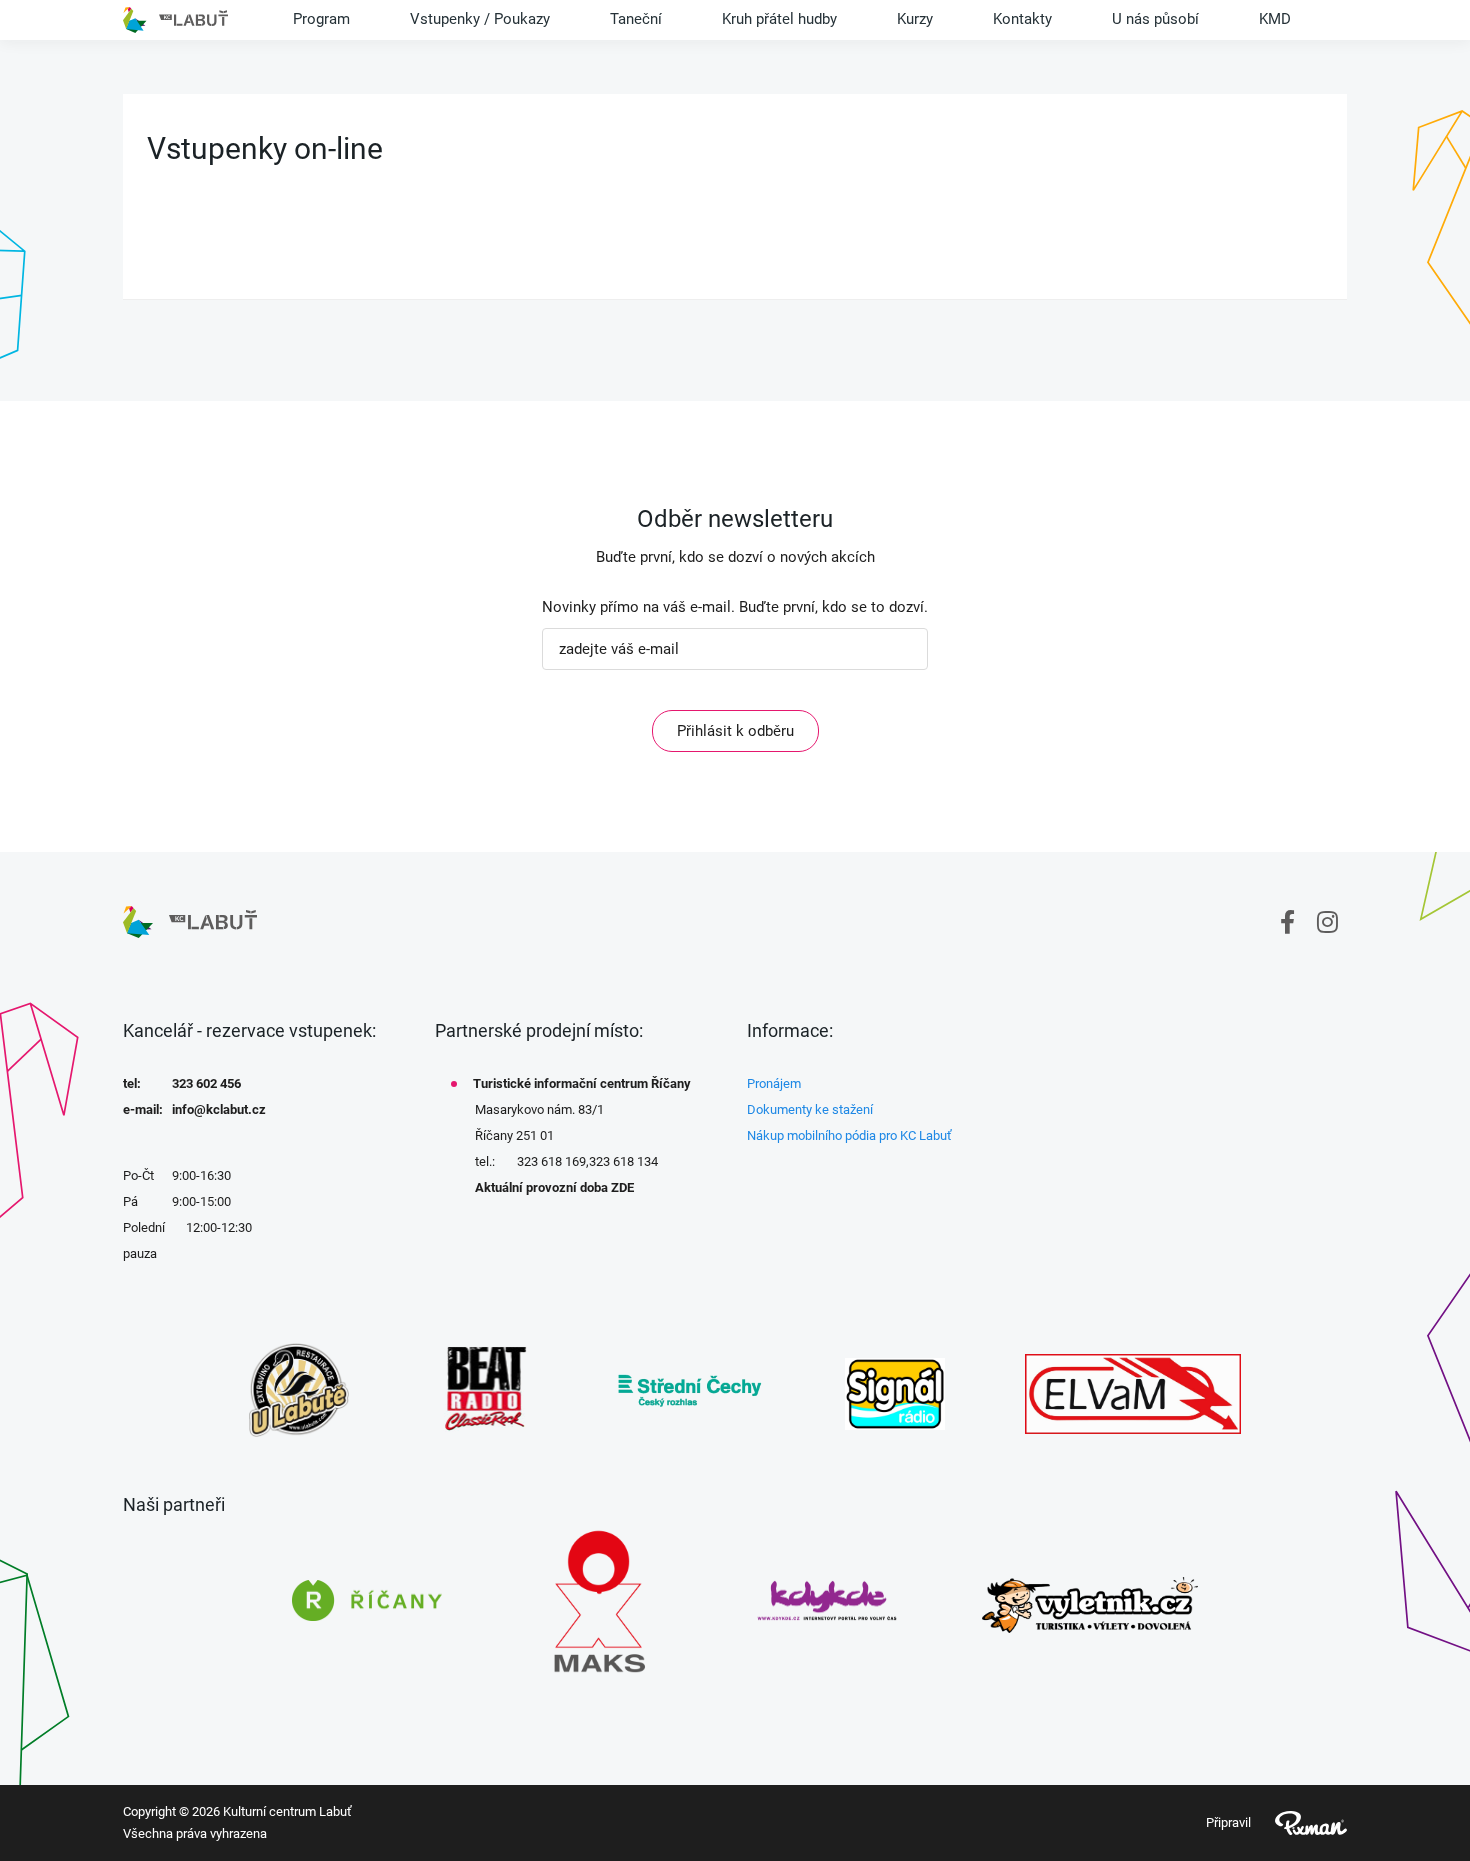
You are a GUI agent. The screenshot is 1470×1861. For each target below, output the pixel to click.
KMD (1275, 19)
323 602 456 (206, 1083)
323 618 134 (623, 1161)
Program (321, 19)
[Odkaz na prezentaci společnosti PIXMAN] (1299, 1823)
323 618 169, (553, 1161)
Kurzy (915, 19)
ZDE (622, 1187)
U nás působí (1155, 19)
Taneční (636, 19)
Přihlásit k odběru (735, 731)
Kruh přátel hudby (779, 19)
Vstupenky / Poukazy (480, 19)
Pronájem (774, 1083)
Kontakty (1022, 19)
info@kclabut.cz (219, 1109)
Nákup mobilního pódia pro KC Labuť (849, 1135)
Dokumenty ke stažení (810, 1109)
